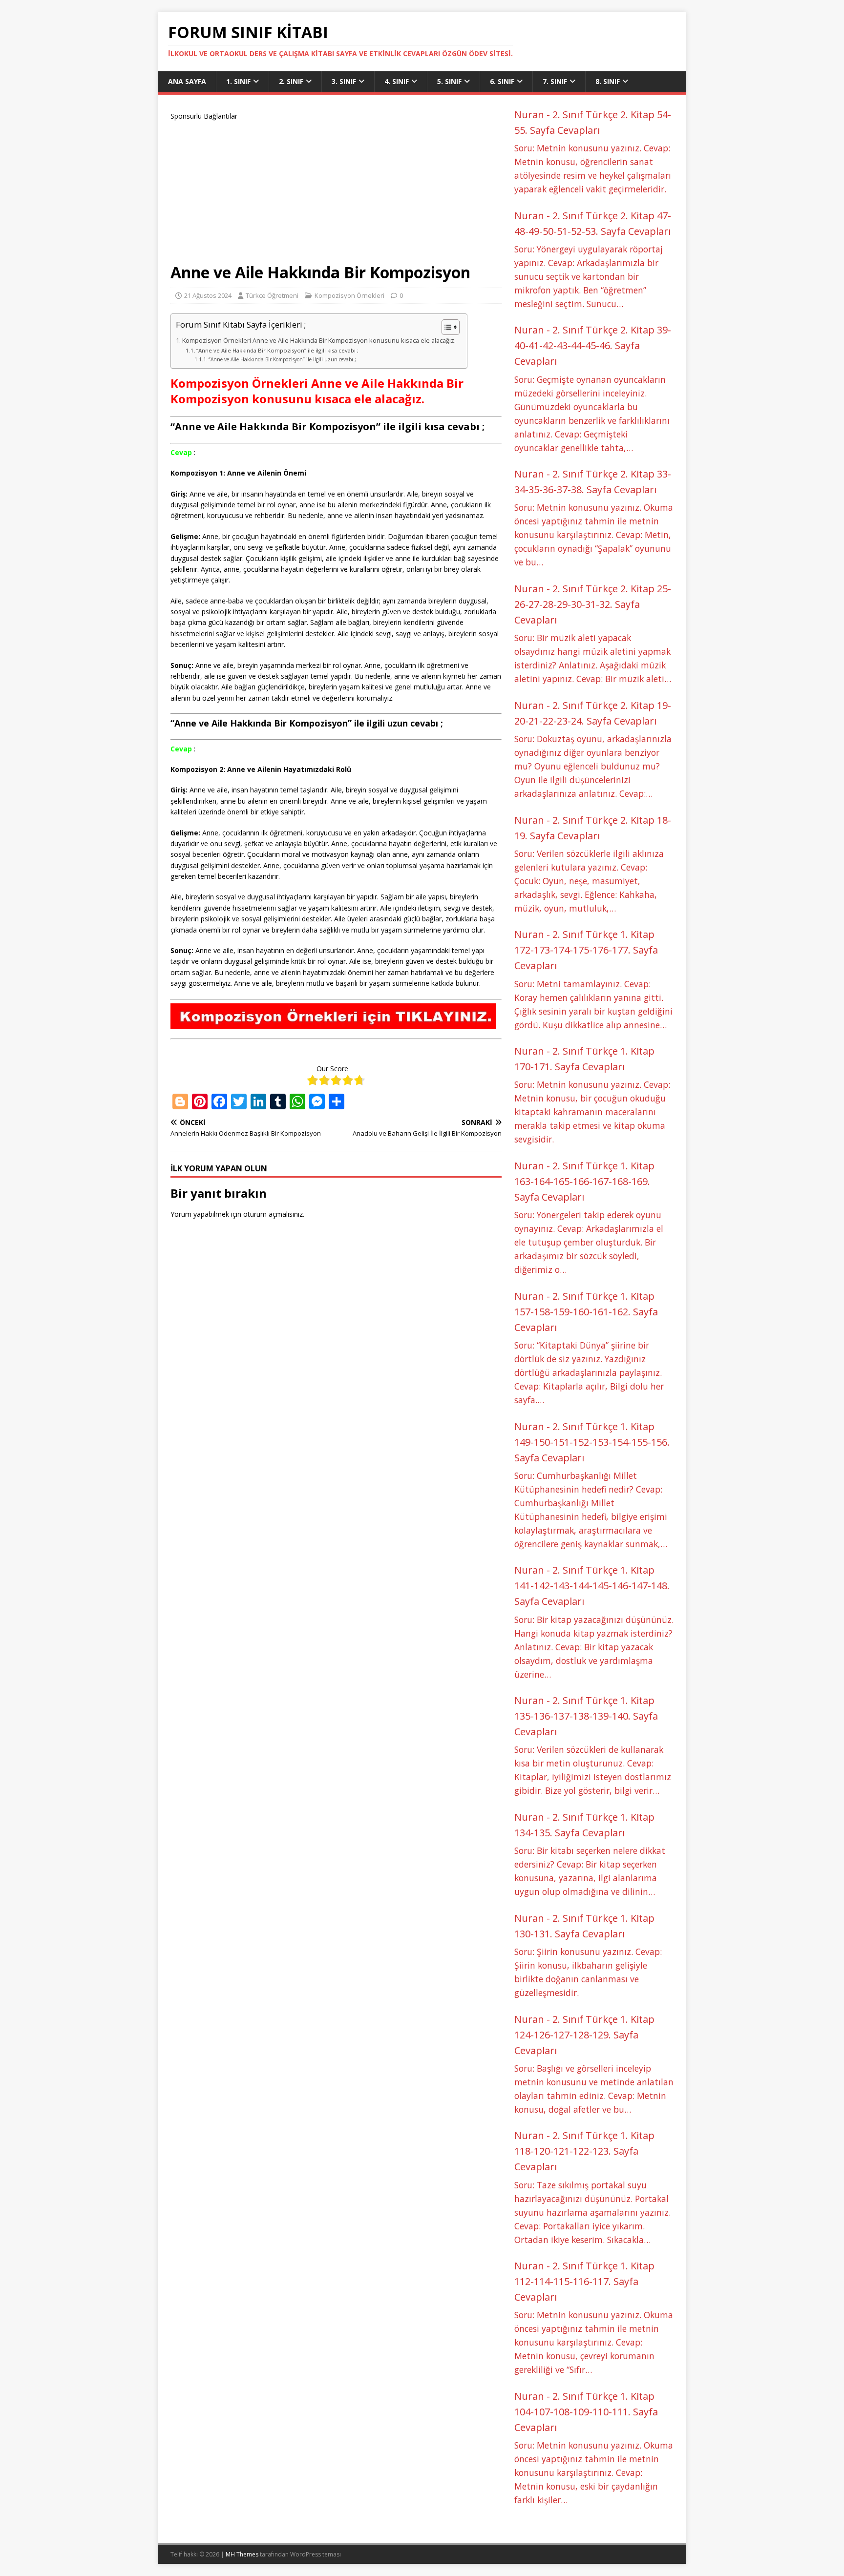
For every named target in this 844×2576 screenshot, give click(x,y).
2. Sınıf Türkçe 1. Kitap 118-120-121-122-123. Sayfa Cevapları (584, 2151)
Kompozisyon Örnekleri (349, 295)
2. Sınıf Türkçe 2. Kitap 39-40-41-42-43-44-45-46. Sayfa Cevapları (593, 345)
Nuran (529, 114)
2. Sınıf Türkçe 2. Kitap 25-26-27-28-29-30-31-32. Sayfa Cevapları (593, 604)
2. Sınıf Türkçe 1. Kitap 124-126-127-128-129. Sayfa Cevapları (584, 2035)
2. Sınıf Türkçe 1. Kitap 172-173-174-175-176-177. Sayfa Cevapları (586, 950)
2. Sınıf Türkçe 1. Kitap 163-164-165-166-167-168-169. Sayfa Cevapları (584, 1181)
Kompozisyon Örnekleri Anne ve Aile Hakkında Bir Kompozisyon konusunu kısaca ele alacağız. (320, 341)
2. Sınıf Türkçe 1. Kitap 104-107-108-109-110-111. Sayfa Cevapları (586, 2412)
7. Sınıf (555, 81)
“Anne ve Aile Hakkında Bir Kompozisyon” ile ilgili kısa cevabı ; (277, 350)
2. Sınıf (291, 81)
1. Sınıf (238, 81)
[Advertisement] (336, 190)
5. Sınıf (449, 81)
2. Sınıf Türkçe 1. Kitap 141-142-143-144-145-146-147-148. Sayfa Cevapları (592, 1586)
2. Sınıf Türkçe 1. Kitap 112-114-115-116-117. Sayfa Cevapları (584, 2281)
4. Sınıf (397, 81)
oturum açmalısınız (273, 1214)
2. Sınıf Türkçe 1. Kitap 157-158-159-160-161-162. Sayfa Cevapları (586, 1312)
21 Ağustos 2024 (208, 295)
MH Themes (242, 2554)
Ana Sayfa (187, 81)
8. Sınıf (608, 81)
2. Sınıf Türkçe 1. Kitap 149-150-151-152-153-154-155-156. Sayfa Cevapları (592, 1442)
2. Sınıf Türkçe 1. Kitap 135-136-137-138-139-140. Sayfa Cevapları (586, 1716)
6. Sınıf (502, 81)
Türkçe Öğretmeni (272, 295)
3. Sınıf (344, 81)
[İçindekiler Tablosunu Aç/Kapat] (446, 327)
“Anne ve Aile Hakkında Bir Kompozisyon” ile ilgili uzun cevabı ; (282, 359)
